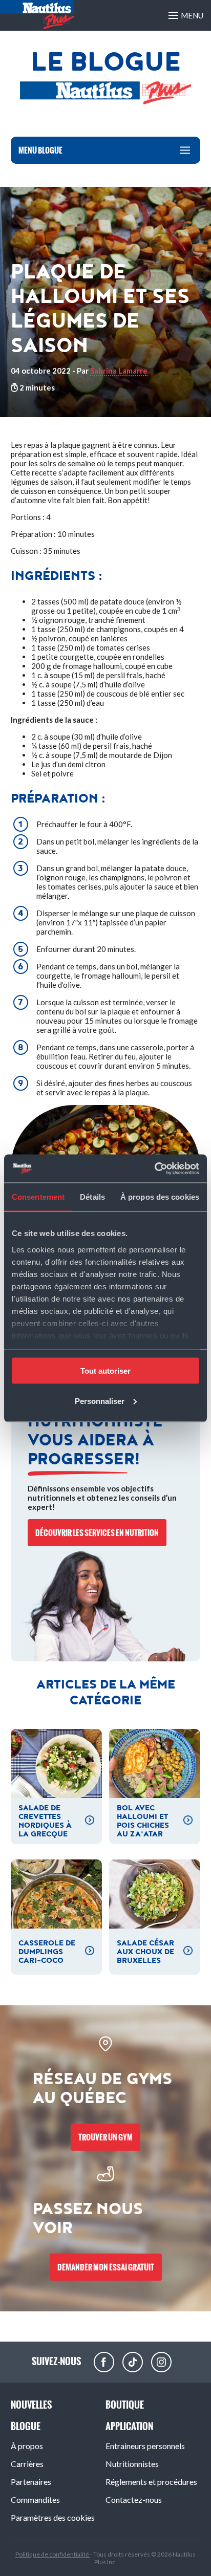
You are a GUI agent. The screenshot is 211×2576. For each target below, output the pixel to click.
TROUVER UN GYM (105, 2137)
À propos (27, 2446)
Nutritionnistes (132, 2464)
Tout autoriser (105, 1371)
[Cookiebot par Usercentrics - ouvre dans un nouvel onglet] (154, 1168)
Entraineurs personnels (145, 2446)
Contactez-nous (134, 2499)
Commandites (35, 2499)
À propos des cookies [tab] (160, 1197)
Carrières (27, 2464)
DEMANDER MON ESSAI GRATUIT (106, 2267)
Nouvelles (31, 2405)
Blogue (26, 2426)
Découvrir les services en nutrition (97, 1533)
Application (129, 2426)
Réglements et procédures (151, 2482)
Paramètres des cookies (53, 2517)
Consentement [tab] (38, 1197)
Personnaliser (100, 1401)
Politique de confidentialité (53, 2554)
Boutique (125, 2405)
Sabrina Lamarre (119, 371)
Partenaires (31, 2482)
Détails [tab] (92, 1197)
